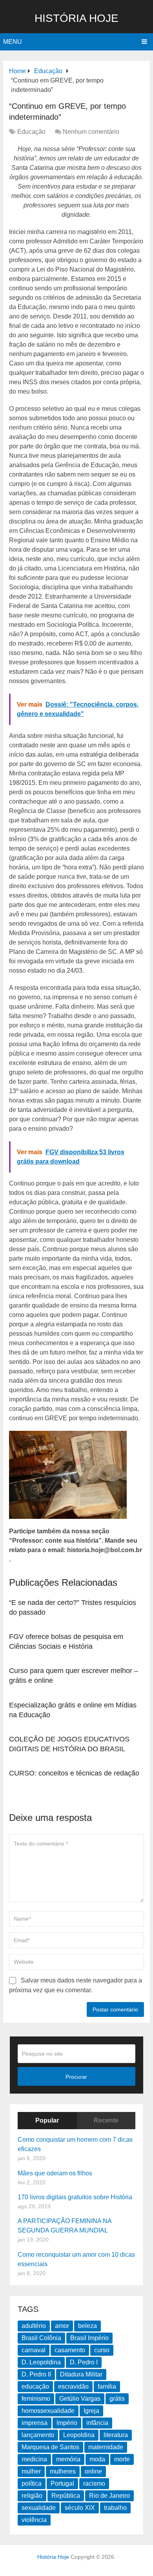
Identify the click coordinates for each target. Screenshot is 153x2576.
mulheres (63, 2471)
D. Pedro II (36, 2374)
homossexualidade (48, 2411)
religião (32, 2496)
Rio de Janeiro (109, 2496)
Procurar (76, 2077)
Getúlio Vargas (80, 2399)
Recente (106, 2120)
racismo (94, 2483)
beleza (87, 2326)
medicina (34, 2459)
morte (122, 2459)
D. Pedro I (84, 2362)
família (107, 2386)
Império (67, 2423)
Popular (47, 2120)
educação (35, 2386)
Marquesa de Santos (50, 2447)
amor (62, 2326)
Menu (13, 42)
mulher (31, 2471)
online (93, 2471)
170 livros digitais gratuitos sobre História (75, 2197)
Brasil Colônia (41, 2338)
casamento (70, 2350)
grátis (117, 2399)
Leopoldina (79, 2435)
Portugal (62, 2483)
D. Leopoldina (41, 2362)
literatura (116, 2435)
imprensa (35, 2423)
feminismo (36, 2399)
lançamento (38, 2435)
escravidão (73, 2386)
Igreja (91, 2411)
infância (97, 2423)
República (66, 2496)
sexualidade (39, 2508)
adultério (34, 2326)
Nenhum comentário (91, 132)
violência (34, 2520)
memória (68, 2459)
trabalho (115, 2508)
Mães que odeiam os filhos (55, 2173)
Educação (31, 132)
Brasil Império (89, 2338)
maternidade (106, 2447)
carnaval (34, 2350)
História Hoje (76, 18)
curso (102, 2350)
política (32, 2483)
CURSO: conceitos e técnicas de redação (74, 1773)
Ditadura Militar (81, 2374)
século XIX (80, 2508)
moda (97, 2459)
